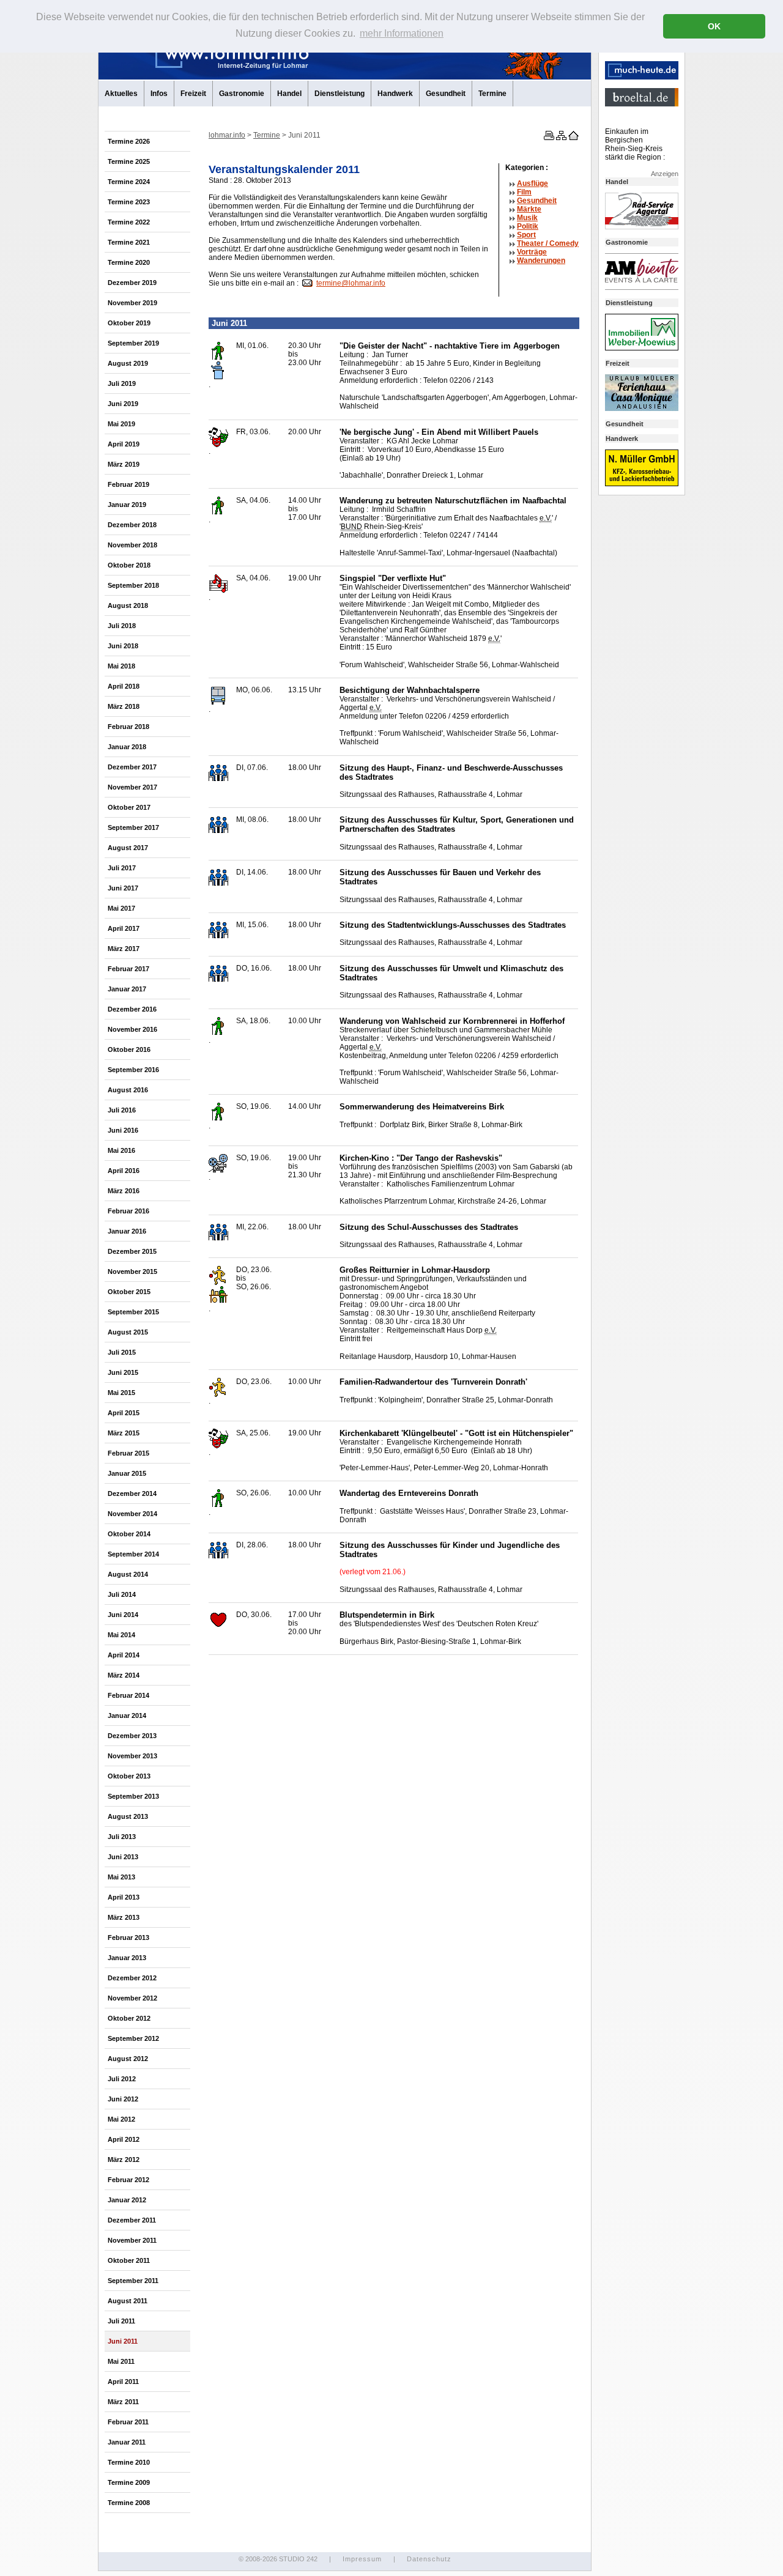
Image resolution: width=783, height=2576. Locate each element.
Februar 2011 (128, 2422)
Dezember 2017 (132, 767)
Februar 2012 (128, 2180)
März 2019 (124, 464)
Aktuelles (121, 94)
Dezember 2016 (132, 1009)
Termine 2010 (129, 2462)
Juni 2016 (123, 1130)
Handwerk (395, 94)
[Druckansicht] (548, 138)
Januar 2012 (127, 2200)
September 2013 (133, 1796)
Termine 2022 (129, 222)
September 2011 (133, 2281)
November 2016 (132, 1029)
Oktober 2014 (129, 1534)
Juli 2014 (122, 1594)
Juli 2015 (122, 1352)
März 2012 (124, 2160)
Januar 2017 (127, 989)
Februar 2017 (128, 969)
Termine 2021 (129, 242)
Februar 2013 (128, 1938)
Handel (289, 94)
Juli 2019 (122, 383)
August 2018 (128, 605)
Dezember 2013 (132, 1736)
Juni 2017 (123, 888)
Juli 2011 (121, 2321)
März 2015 (124, 1433)
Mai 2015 (121, 1393)
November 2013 (132, 1756)
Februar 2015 (128, 1453)
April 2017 (124, 928)
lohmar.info (227, 135)
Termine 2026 (129, 141)
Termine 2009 (129, 2482)
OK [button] (714, 26)
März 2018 (124, 706)
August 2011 (128, 2301)
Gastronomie (242, 94)
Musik (527, 218)
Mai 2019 (121, 424)
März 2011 (123, 2402)
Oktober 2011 (129, 2260)
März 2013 (124, 1917)
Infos (159, 94)
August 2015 (128, 1332)
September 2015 (133, 1312)
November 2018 (132, 545)
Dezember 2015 (132, 1251)
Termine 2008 (129, 2503)
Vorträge (532, 252)
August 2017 (128, 848)
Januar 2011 (127, 2442)
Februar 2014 (128, 1695)
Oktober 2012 (129, 2018)
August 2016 (128, 1090)
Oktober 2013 (129, 1776)
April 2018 (124, 686)
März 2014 (124, 1675)
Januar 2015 (127, 1473)
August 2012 (128, 2059)
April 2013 (124, 1897)
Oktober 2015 (129, 1292)
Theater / (548, 243)
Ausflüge (533, 183)
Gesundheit (446, 94)
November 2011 (132, 2240)
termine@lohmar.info (351, 283)
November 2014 (132, 1514)
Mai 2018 (121, 666)
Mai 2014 (121, 1635)
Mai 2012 (121, 2119)
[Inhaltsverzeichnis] (560, 138)
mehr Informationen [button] (402, 33)
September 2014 (133, 1554)
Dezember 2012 (132, 1978)
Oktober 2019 (129, 323)
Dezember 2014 (132, 1493)
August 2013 (128, 1816)
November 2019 (132, 303)
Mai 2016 (121, 1150)
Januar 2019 (127, 505)
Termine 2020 (129, 262)
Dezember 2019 (132, 283)
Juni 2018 (123, 646)
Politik (528, 226)
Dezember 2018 (132, 525)
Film (524, 192)
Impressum (362, 2559)
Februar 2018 (128, 727)
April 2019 (124, 444)
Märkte (529, 209)
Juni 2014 (123, 1615)
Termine (492, 94)
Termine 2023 (129, 202)
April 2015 (124, 1413)
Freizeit (193, 94)
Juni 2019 (123, 404)
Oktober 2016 (129, 1049)
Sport (526, 235)
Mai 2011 (121, 2361)
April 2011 (123, 2382)
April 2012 (124, 2139)
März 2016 (124, 1191)
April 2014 (124, 1655)
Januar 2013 (127, 1958)
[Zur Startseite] (573, 138)
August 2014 (128, 1574)
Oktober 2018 (129, 565)
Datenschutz (429, 2559)
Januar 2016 (127, 1231)
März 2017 (124, 949)
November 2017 (132, 787)
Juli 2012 (122, 2079)
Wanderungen (541, 261)
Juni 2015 (123, 1372)
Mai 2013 (121, 1877)
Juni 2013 (123, 1857)
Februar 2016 (128, 1211)
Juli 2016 (122, 1110)
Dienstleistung (340, 94)
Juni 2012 (123, 2099)
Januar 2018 (127, 747)
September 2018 (133, 585)
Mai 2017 (121, 908)
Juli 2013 (122, 1837)
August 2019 (128, 363)
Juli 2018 (122, 626)
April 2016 (124, 1171)
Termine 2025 (129, 161)
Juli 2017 (122, 868)
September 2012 (133, 2038)
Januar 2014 (127, 1715)
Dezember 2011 (132, 2220)
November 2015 (132, 1271)
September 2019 (133, 343)
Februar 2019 (128, 484)
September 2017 (133, 827)
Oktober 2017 (129, 807)
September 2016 (133, 1070)
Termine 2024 (129, 182)
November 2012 (132, 1998)
